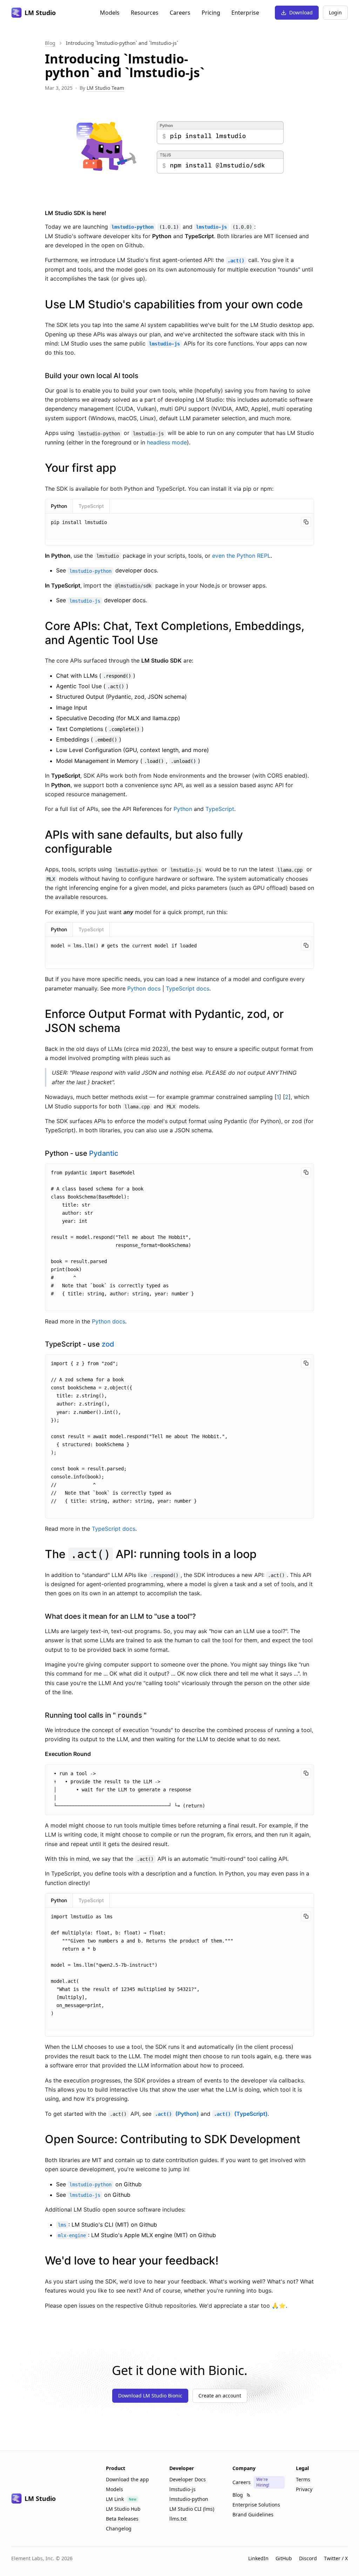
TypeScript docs (188, 988)
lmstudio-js (182, 2489)
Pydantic (104, 1153)
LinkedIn (258, 2558)
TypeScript (91, 506)
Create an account (220, 2396)
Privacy (304, 2489)
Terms (303, 2479)
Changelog (119, 2528)
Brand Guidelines (253, 2514)
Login (335, 12)
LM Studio (40, 13)
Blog (50, 43)
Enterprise (245, 13)
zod (108, 1344)
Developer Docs (188, 2479)
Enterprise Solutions (256, 2505)
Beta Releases (122, 2519)
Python (59, 506)
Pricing (211, 13)
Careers (180, 13)
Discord (308, 2558)
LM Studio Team (105, 88)
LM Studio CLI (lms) (192, 2509)
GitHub (284, 2558)
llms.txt (178, 2519)
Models (110, 13)
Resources (145, 13)
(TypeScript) (241, 2114)
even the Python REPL (241, 556)
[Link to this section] (309, 304)
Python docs (144, 988)
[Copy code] (306, 522)
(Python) (177, 2114)
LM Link (115, 2499)
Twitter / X (336, 2558)
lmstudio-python (189, 2499)
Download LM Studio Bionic (150, 2396)
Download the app (127, 2479)
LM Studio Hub (123, 2509)
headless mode (167, 442)
